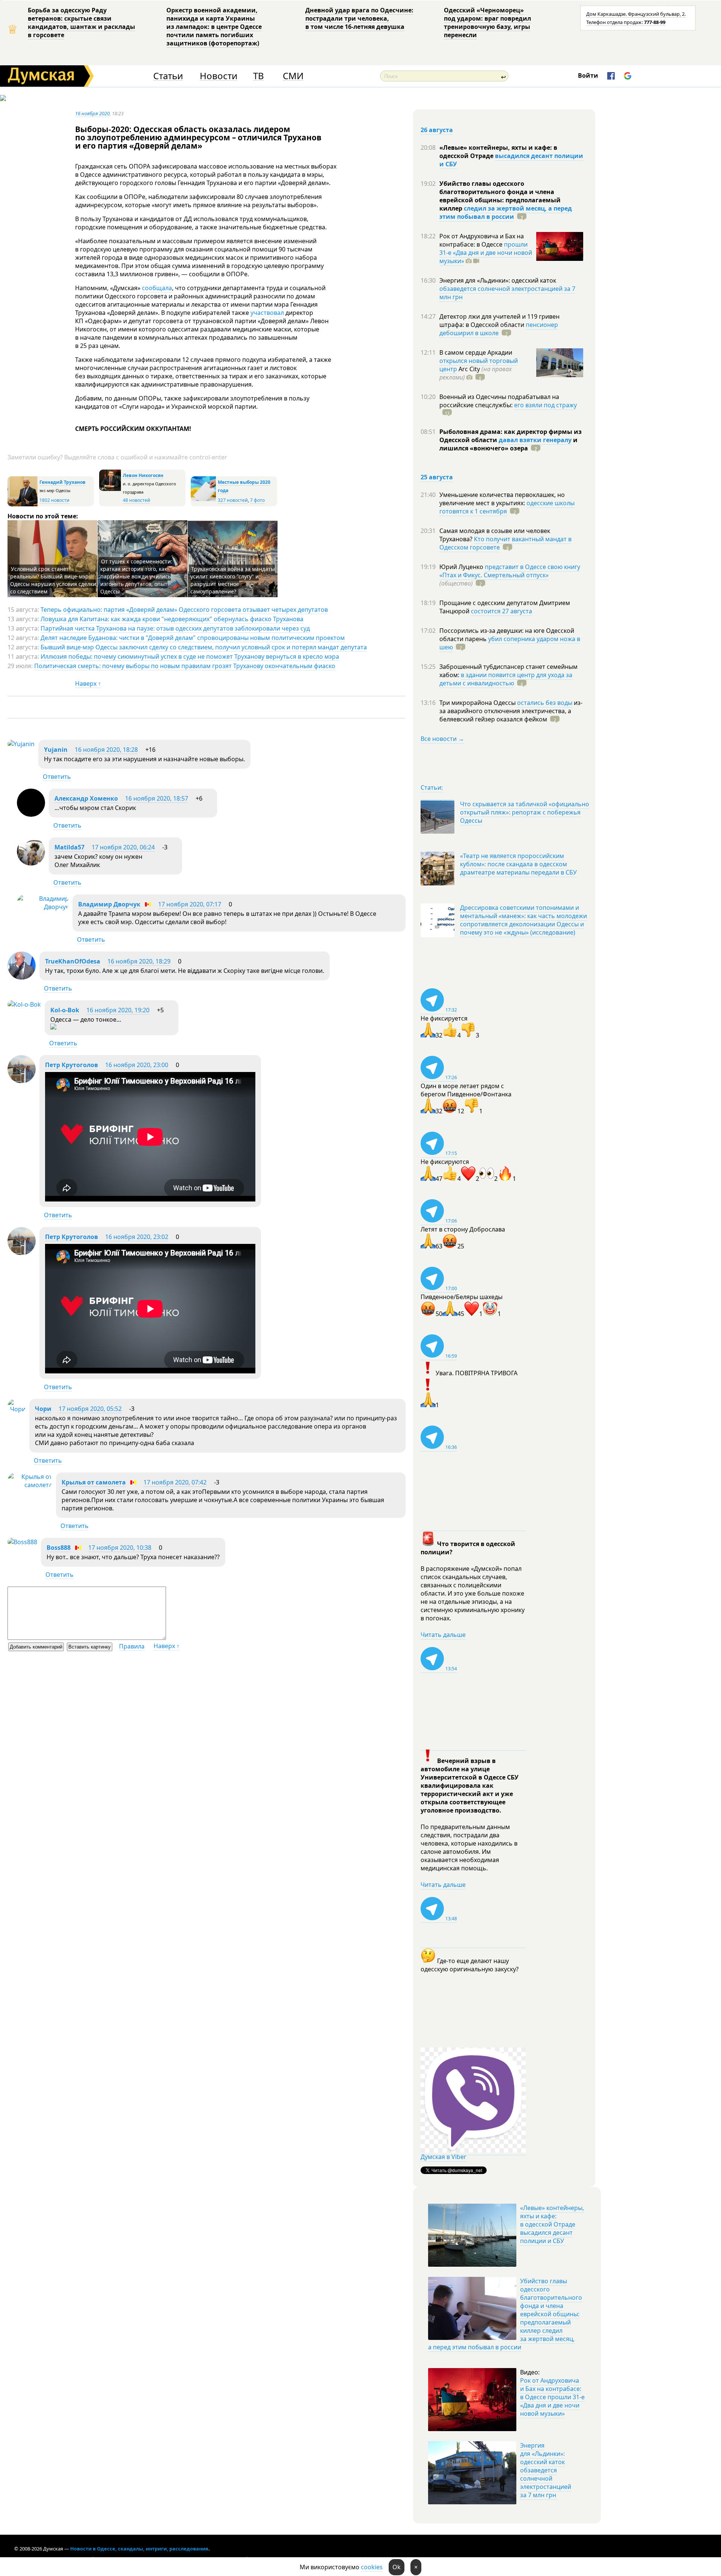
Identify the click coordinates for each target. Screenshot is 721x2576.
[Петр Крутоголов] (22, 1081)
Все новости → (442, 739)
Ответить (57, 777)
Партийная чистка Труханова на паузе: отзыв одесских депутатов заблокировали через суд (175, 628)
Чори (43, 1409)
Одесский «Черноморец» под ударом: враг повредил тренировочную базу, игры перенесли (487, 23)
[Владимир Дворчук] (43, 907)
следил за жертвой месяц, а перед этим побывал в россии (506, 212)
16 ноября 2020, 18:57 (157, 798)
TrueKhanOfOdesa (73, 961)
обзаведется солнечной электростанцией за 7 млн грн (507, 293)
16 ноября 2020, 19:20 (118, 1010)
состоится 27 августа (502, 611)
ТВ (259, 76)
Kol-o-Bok (65, 1010)
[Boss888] (22, 1542)
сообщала (157, 288)
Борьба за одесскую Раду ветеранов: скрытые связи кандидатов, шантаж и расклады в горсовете (81, 23)
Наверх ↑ (88, 684)
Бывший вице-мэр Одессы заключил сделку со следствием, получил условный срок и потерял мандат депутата (204, 647)
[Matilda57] (31, 863)
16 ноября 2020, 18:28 (106, 750)
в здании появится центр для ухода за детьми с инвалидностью (506, 679)
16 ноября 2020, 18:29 (139, 961)
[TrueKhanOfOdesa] (22, 977)
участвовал (267, 313)
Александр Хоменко (86, 798)
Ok (397, 2567)
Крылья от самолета (94, 1482)
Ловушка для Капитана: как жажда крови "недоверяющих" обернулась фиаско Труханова (172, 619)
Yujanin (56, 750)
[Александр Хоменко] (31, 815)
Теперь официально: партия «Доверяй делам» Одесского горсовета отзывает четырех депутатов (184, 610)
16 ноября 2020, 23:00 (137, 1065)
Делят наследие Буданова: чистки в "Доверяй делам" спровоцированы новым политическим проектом (193, 638)
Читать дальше (443, 1635)
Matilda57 (69, 847)
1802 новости (54, 500)
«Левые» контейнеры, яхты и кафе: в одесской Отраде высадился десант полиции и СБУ (552, 2224)
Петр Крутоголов (72, 1065)
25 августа (437, 477)
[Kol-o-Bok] (24, 1004)
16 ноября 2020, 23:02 (137, 1237)
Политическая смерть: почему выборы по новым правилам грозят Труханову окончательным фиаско (185, 666)
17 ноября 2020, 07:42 (175, 1482)
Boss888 (59, 1548)
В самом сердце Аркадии (476, 352)
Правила (132, 1646)
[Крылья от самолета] (30, 1485)
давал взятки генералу (535, 440)
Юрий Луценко (462, 567)
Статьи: (432, 787)
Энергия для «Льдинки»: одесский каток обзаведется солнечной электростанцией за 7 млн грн (546, 2470)
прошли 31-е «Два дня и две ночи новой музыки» (486, 253)
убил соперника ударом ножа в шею (510, 643)
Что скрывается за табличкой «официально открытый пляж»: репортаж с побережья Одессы (525, 812)
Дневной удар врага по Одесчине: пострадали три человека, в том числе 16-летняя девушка (359, 18)
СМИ (293, 76)
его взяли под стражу (545, 405)
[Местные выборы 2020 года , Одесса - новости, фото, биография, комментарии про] (203, 500)
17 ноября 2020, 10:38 (120, 1548)
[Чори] (17, 1409)
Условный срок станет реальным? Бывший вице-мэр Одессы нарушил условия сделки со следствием (53, 580)
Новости (219, 76)
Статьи (168, 76)
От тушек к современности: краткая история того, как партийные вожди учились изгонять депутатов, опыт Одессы (136, 576)
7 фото (257, 500)
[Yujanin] (21, 744)
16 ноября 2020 (92, 113)
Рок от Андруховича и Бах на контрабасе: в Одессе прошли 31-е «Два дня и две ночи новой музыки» (552, 2397)
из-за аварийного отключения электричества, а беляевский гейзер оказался (511, 711)
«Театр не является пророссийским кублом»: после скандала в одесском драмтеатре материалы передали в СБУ (518, 864)
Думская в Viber (443, 2157)
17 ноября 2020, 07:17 (190, 904)
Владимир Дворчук (109, 904)
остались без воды (545, 703)
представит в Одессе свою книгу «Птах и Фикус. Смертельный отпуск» (510, 571)
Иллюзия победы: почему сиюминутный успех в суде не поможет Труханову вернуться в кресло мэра (190, 656)
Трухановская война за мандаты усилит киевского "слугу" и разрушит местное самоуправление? (233, 580)
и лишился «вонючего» (508, 444)
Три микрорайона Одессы (478, 703)
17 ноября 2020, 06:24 (123, 847)
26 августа (437, 130)
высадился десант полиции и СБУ (511, 160)
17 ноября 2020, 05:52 (90, 1409)
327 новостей (233, 500)
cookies (372, 2567)
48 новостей (137, 500)
